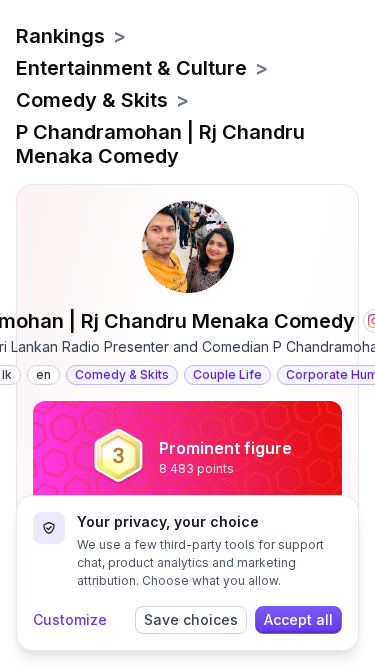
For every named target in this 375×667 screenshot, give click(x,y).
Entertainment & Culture (131, 68)
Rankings (60, 36)
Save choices (191, 619)
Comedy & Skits (92, 100)
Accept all (298, 619)
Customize (70, 619)
